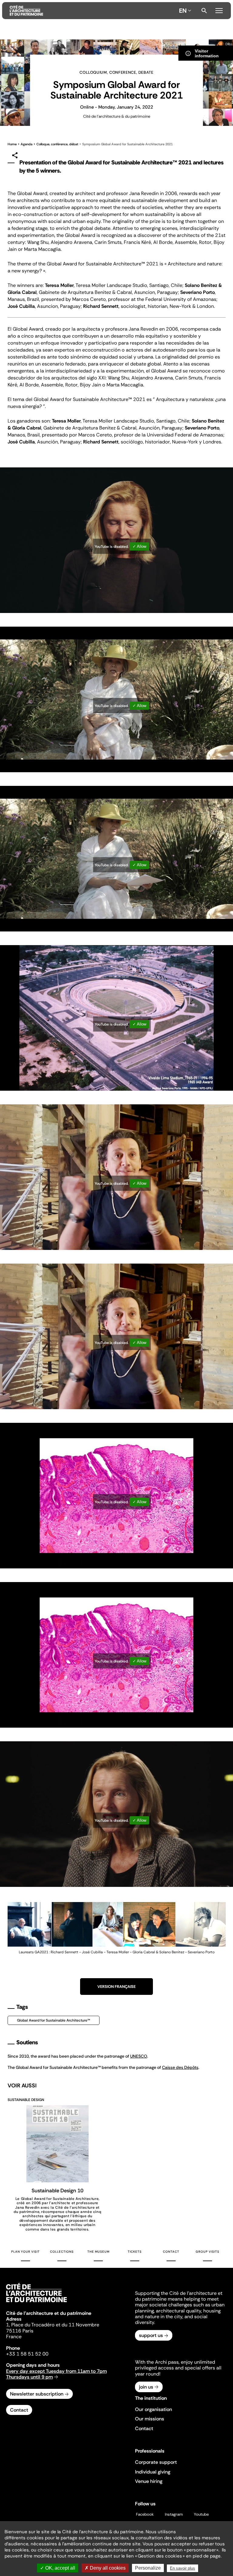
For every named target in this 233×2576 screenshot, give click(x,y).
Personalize (148, 2568)
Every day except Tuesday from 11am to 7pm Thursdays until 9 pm (56, 2374)
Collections (62, 2252)
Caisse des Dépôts (180, 2067)
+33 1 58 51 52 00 (27, 2354)
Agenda (27, 144)
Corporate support (156, 2462)
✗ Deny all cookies (105, 2568)
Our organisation (154, 2409)
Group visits (208, 2252)
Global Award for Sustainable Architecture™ (54, 2020)
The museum (98, 2252)
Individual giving (153, 2472)
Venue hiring (149, 2481)
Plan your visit (25, 2252)
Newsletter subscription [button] (37, 2394)
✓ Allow (139, 546)
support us (151, 2335)
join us (146, 2387)
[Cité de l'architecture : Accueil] (36, 2303)
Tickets (135, 2252)
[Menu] (219, 10)
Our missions (150, 2419)
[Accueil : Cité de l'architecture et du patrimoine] (93, 11)
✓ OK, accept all (58, 2568)
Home (12, 144)
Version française (116, 1987)
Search (204, 11)
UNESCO (139, 2056)
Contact (171, 2252)
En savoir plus (182, 2568)
